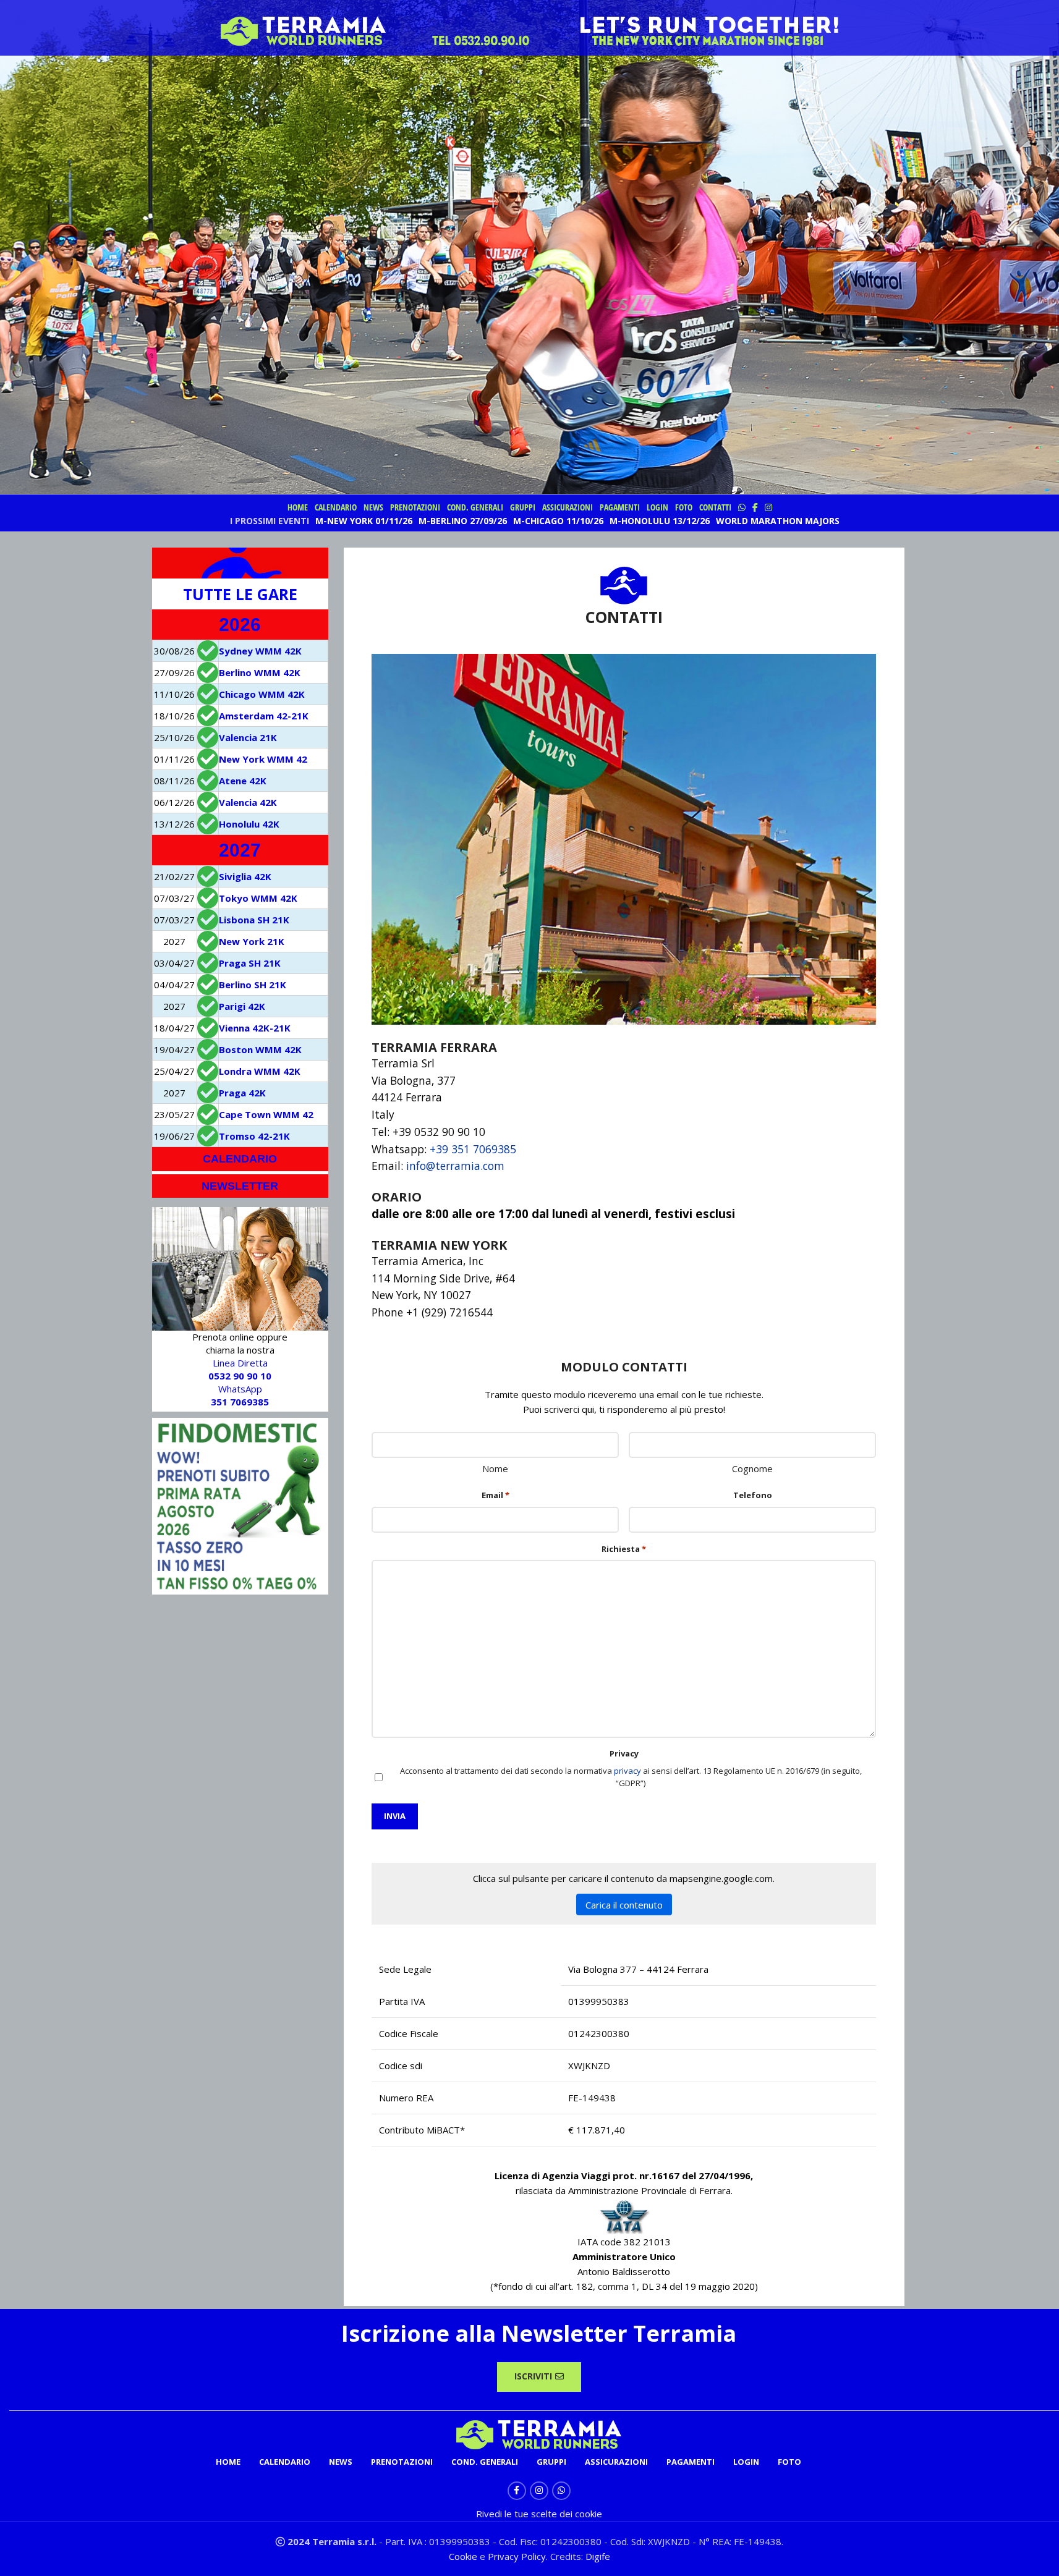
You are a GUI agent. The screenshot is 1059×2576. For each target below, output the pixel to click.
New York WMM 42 (263, 759)
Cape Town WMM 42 (266, 1114)
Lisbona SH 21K (254, 920)
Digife (598, 2556)
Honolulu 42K (249, 824)
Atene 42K (243, 781)
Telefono (753, 1495)
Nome (495, 1468)
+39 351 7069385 (473, 1149)
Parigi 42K (242, 1006)
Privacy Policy (517, 2556)
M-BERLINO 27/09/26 (463, 521)
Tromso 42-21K (254, 1136)
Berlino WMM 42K (260, 672)
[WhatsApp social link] (561, 2491)
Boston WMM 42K (260, 1049)
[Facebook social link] (517, 2491)
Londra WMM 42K (260, 1071)
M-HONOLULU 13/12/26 (660, 521)
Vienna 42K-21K (255, 1028)
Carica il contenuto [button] (624, 1905)
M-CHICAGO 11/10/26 (558, 521)
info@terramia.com (455, 1166)
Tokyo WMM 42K (258, 898)
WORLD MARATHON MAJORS (778, 521)
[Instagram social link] (539, 2491)
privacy (627, 1771)
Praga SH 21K (250, 963)
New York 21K (252, 941)
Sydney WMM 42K (260, 651)
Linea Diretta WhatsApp (240, 1382)
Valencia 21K (248, 737)
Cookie (464, 2556)
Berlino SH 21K (253, 985)
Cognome (752, 1468)
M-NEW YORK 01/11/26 (364, 521)
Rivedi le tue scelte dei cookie (539, 2514)
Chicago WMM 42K (262, 694)
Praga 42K (242, 1093)
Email (495, 1495)
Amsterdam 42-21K (264, 716)
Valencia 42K (248, 802)
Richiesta (624, 1549)
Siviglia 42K (245, 876)
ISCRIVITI (533, 2376)
